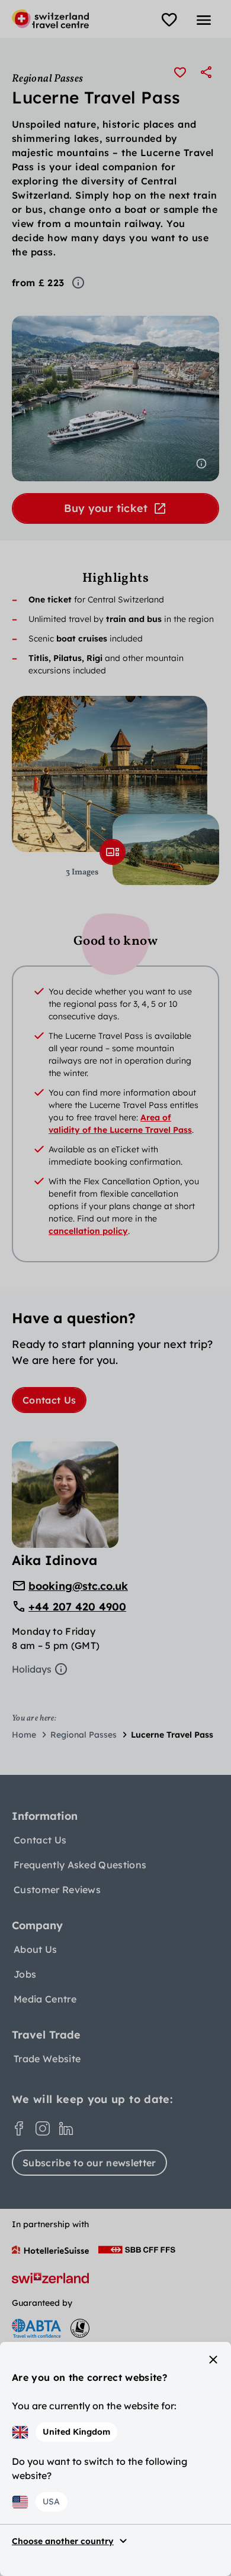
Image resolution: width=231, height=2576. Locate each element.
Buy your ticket (106, 508)
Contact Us (49, 1400)
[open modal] (113, 852)
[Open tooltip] (78, 283)
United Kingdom (76, 2432)
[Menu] (204, 20)
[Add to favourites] (180, 72)
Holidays (32, 1669)
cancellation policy (88, 1231)
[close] (213, 2360)
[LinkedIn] (66, 2128)
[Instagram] (43, 2128)
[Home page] (50, 19)
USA (51, 2502)
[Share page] (206, 72)
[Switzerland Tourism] (50, 2278)
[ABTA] (36, 2328)
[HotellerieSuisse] (50, 2250)
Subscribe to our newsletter (89, 2163)
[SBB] (137, 2250)
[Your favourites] (169, 20)
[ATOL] (80, 2328)
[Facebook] (19, 2128)
